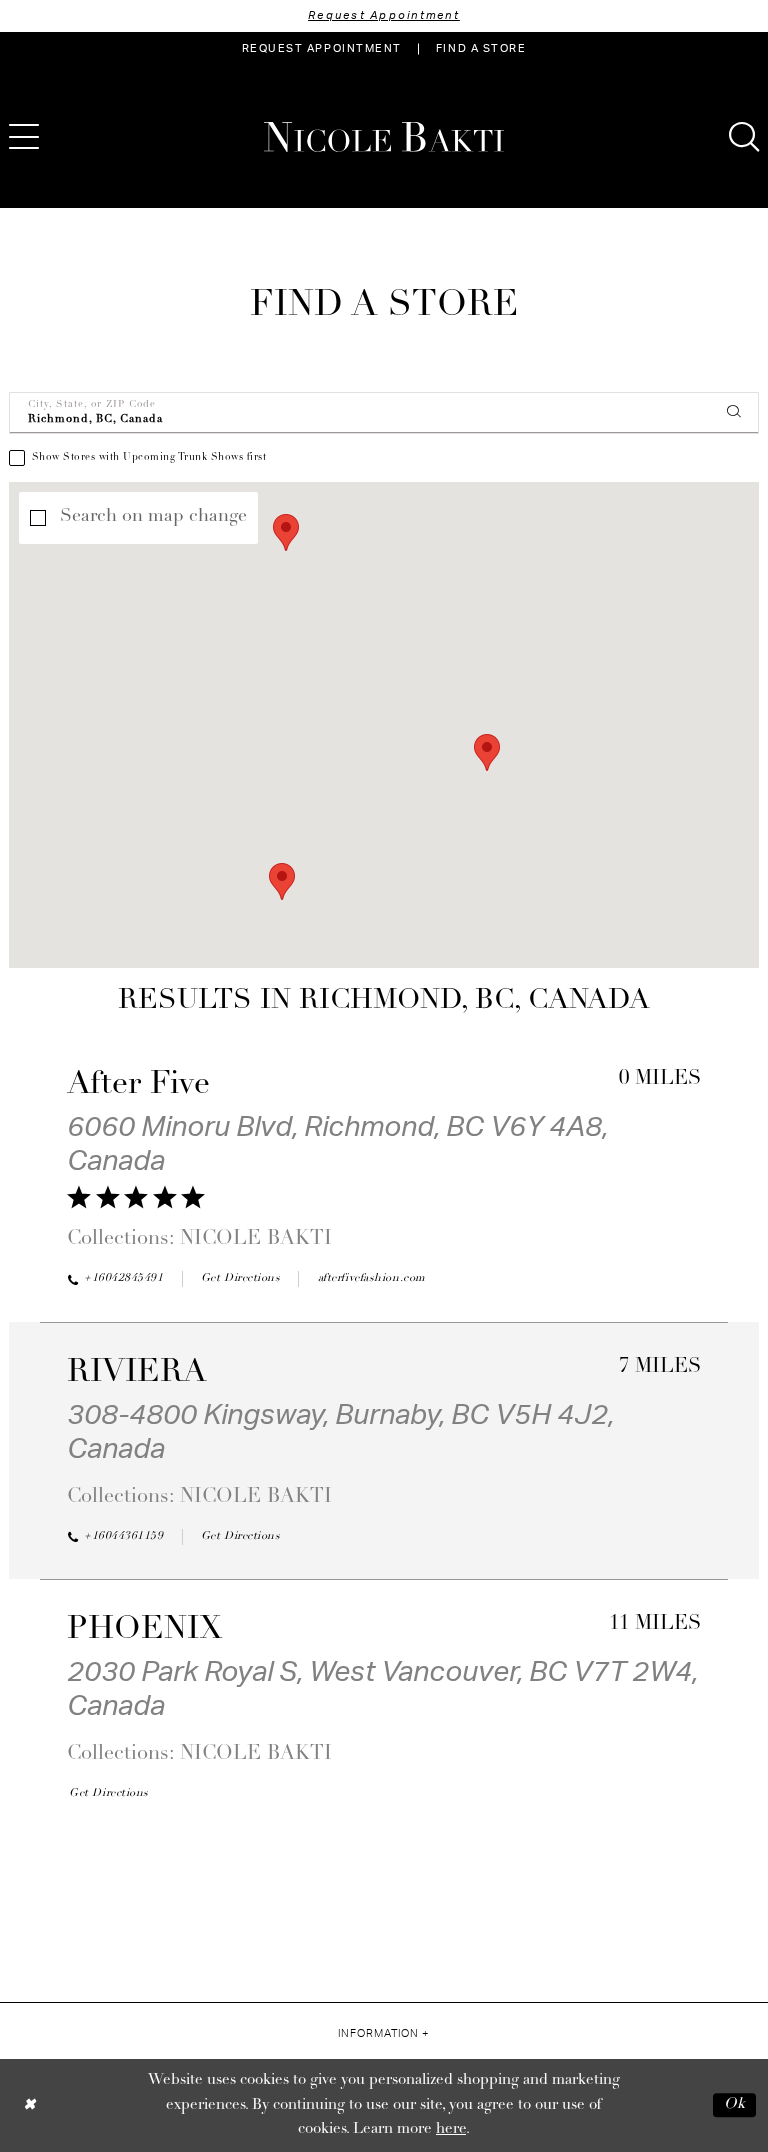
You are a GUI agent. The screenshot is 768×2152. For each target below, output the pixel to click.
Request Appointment (384, 15)
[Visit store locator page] (79, 137)
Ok (735, 2105)
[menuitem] (322, 49)
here (451, 2129)
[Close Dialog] (29, 2105)
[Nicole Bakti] (384, 137)
